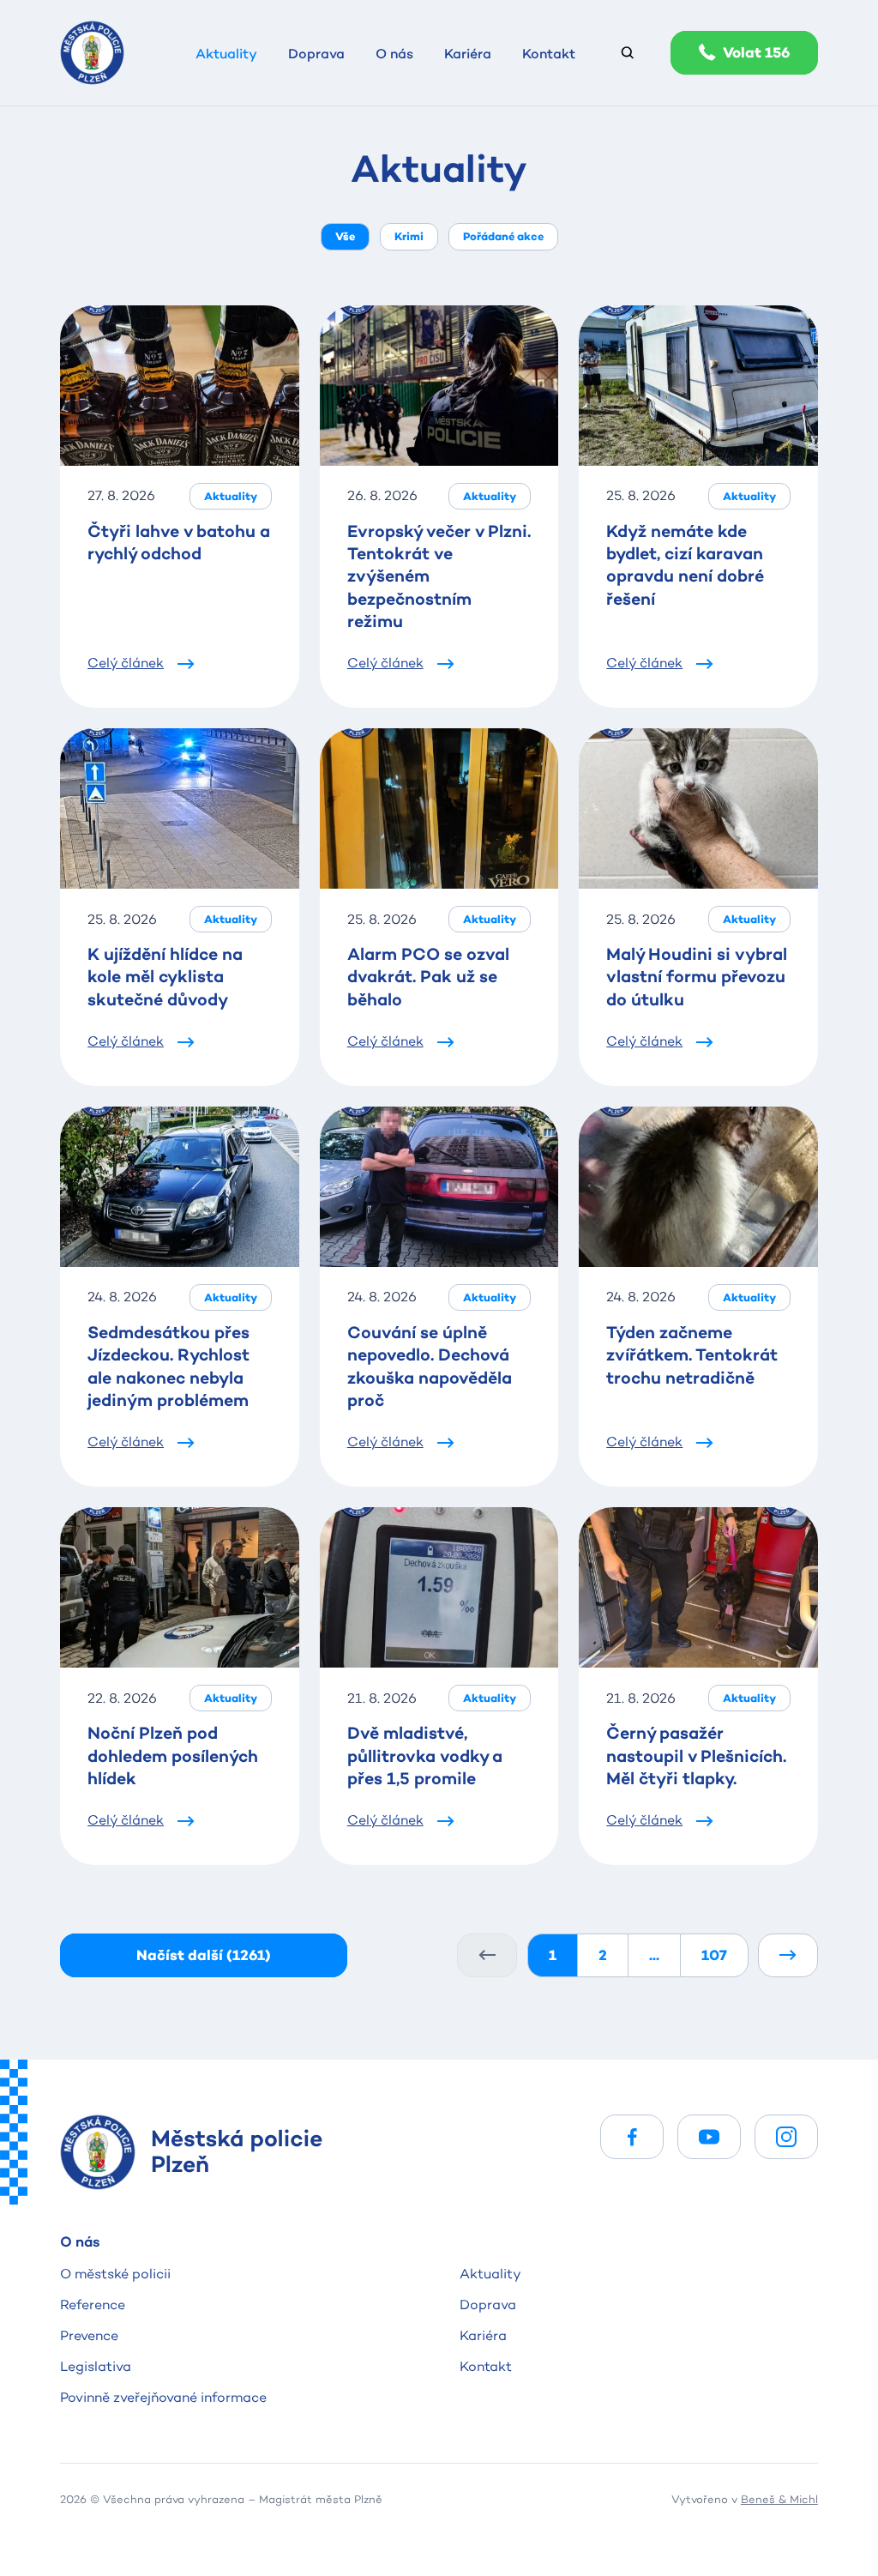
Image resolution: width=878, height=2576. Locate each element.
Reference (93, 2305)
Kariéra (483, 2335)
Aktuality (490, 2274)
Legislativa (96, 2366)
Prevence (89, 2335)
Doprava (488, 2305)
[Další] (788, 1955)
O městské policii (115, 2274)
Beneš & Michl (779, 2499)
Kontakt (486, 2366)
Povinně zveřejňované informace (163, 2397)
